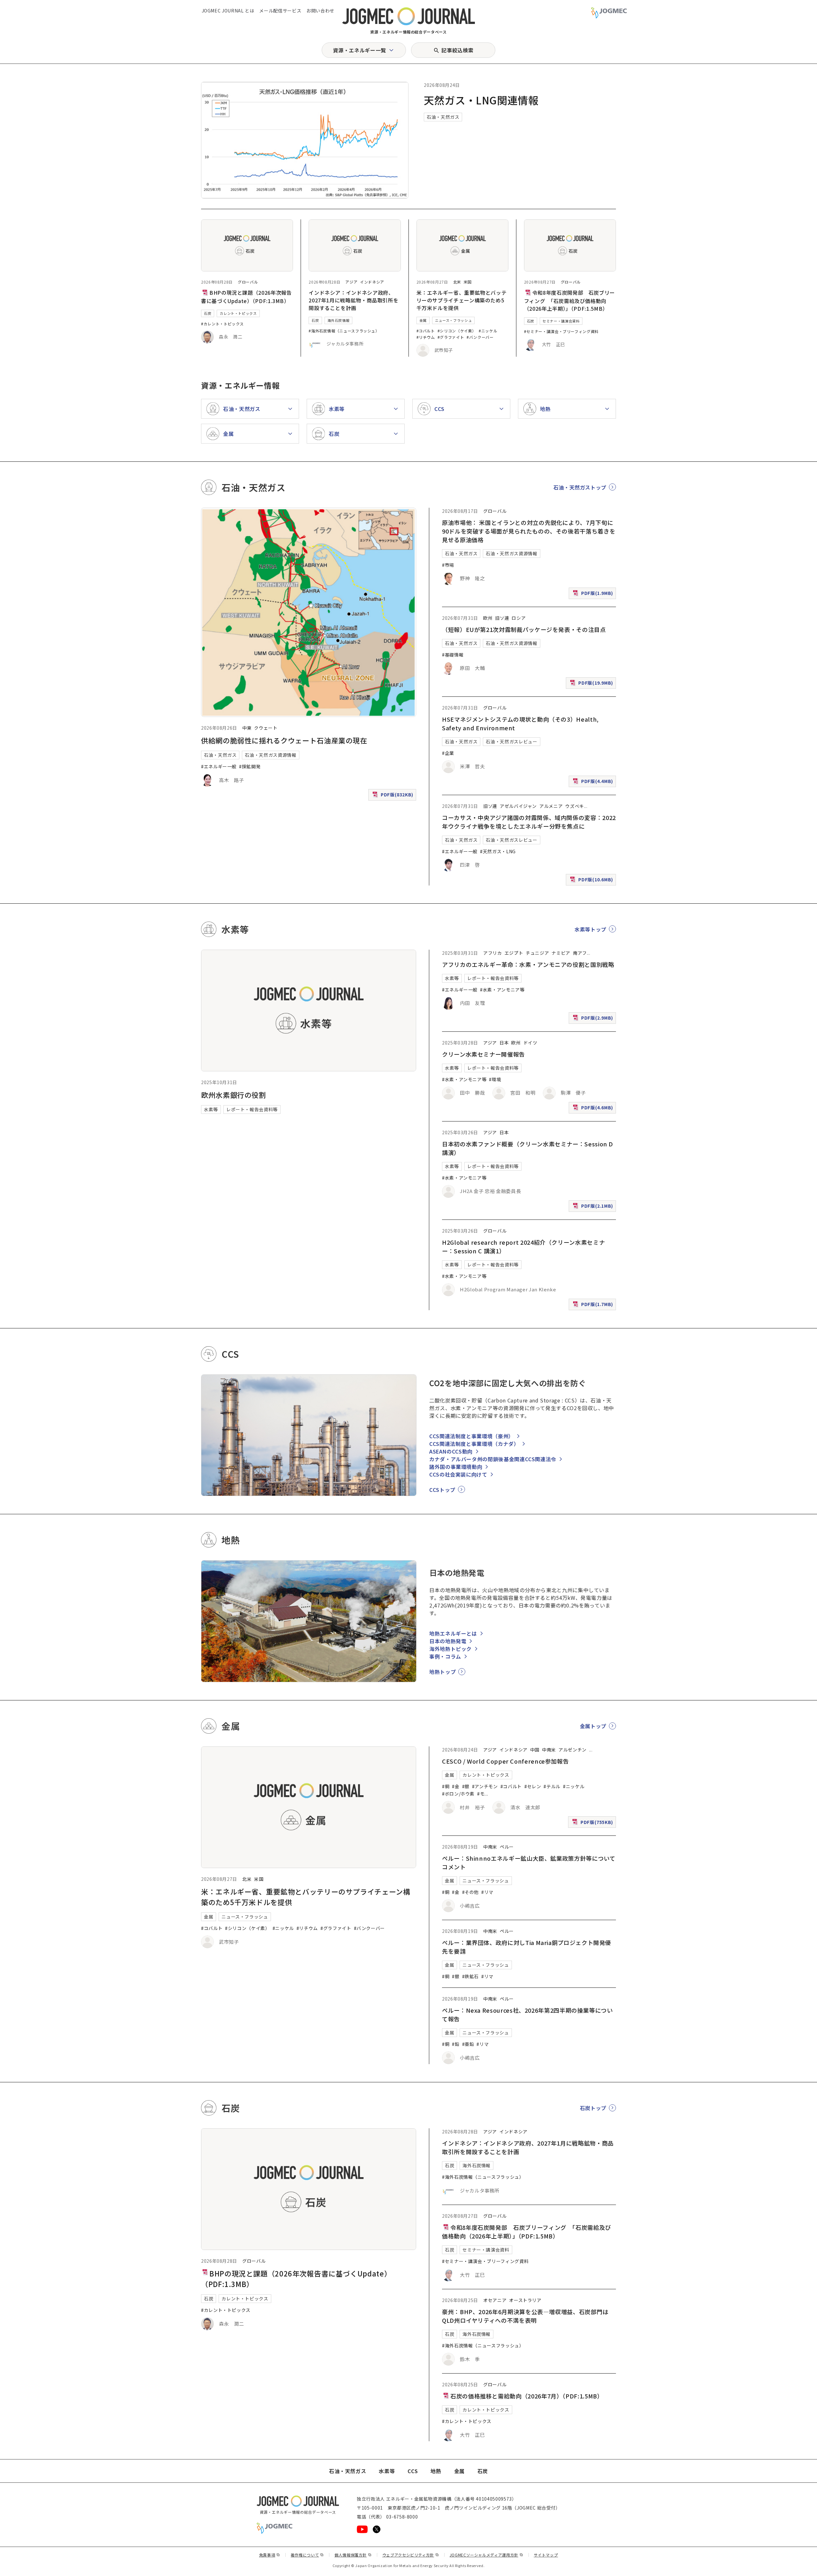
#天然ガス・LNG (498, 851)
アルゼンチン (573, 1750)
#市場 (448, 565)
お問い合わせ (320, 11)
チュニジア (537, 953)
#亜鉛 (468, 2044)
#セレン (533, 1786)
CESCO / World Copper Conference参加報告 (505, 1761)
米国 (468, 282)
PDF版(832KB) (394, 796)
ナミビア (561, 953)
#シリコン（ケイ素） (457, 331)
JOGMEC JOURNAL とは (228, 11)
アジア (351, 282)
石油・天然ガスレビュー (511, 741)
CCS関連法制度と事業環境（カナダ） (474, 1444)
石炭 (208, 313)
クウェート (266, 728)
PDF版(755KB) (593, 1823)
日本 (504, 1043)
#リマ (487, 1892)
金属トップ (593, 1726)
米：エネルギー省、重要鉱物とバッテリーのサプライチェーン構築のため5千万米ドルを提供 (462, 300)
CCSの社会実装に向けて (458, 1474)
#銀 (466, 1786)
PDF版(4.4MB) (594, 783)
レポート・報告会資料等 (252, 1109)
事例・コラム (445, 1656)
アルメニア (551, 806)
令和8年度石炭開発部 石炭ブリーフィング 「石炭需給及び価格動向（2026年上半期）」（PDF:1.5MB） (570, 300)
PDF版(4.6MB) (594, 1109)
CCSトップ (442, 1490)
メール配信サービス (280, 11)
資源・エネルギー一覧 (359, 50)
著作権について (307, 2555)
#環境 (495, 1079)
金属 (423, 320)
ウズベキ (575, 806)
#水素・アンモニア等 (502, 990)
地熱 (436, 2471)
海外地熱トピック (450, 1649)
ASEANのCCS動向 (451, 1451)
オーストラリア (525, 2300)
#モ (481, 1794)
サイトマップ (546, 2555)
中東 (247, 728)
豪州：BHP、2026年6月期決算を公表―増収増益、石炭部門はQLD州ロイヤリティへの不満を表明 (525, 2316)
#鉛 (456, 2044)
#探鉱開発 (250, 766)
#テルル (552, 1786)
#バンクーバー (480, 337)
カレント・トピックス (238, 313)
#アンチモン (485, 1786)
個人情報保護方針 (353, 2555)
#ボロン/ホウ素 (458, 1794)
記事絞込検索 (457, 50)
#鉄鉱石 (471, 1976)
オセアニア (495, 2300)
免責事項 (270, 2555)
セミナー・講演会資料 (561, 321)
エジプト (514, 953)
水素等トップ (590, 929)
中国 (535, 1750)
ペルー (507, 1847)
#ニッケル (488, 331)
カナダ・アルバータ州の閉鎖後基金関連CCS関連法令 (493, 1459)
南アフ (580, 953)
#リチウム (426, 337)
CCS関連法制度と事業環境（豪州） (472, 1436)
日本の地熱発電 (448, 1641)
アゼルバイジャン (518, 806)
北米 (457, 282)
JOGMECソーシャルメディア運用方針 (487, 2555)
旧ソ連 (502, 618)
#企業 (448, 753)
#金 (456, 1786)
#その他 (471, 1892)
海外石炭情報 (339, 320)
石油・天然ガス (443, 117)
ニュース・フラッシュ (453, 320)
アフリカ (493, 953)
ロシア (519, 618)
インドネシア (372, 282)
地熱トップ (442, 1672)
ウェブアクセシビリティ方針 (411, 2555)
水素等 (211, 1109)
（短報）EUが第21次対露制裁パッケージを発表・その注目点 (524, 629)
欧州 (488, 618)
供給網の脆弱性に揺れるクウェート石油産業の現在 (284, 740)
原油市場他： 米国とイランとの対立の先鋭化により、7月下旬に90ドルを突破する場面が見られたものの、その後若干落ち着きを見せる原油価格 (529, 531)
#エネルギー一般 (219, 766)
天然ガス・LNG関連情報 (481, 100)
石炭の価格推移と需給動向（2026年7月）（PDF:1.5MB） (527, 2396)
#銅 (446, 1786)
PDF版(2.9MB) (594, 1019)
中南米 (549, 1750)
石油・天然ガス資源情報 (270, 755)
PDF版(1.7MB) (594, 1306)
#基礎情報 (453, 655)
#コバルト (426, 331)
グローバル (248, 282)
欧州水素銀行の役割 (234, 1095)
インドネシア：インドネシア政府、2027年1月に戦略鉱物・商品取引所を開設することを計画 (353, 300)
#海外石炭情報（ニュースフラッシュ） (344, 331)
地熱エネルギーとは (453, 1633)
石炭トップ (593, 2108)
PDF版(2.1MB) (594, 1207)
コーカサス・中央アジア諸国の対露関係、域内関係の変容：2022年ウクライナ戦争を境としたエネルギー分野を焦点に (529, 822)
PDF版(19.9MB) (592, 684)
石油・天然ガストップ (580, 487)
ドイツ (530, 1043)
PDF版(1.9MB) (594, 594)
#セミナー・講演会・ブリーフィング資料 (561, 331)
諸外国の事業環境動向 (456, 1467)
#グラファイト (451, 337)
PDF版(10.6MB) (592, 881)
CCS (413, 2471)
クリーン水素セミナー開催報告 (483, 1054)
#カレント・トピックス (222, 324)
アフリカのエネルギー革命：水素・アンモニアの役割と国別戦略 (528, 964)
